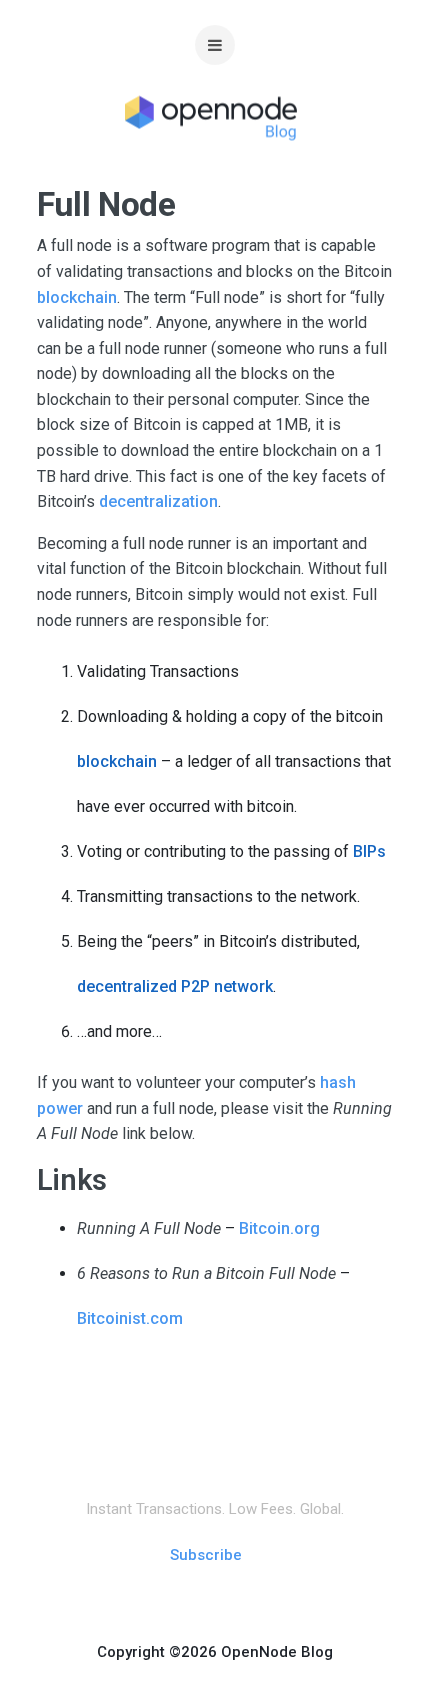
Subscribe (206, 1555)
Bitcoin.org (279, 1228)
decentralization (158, 501)
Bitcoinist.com (130, 1318)
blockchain (77, 297)
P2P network (227, 986)
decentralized (127, 986)
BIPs (369, 851)
